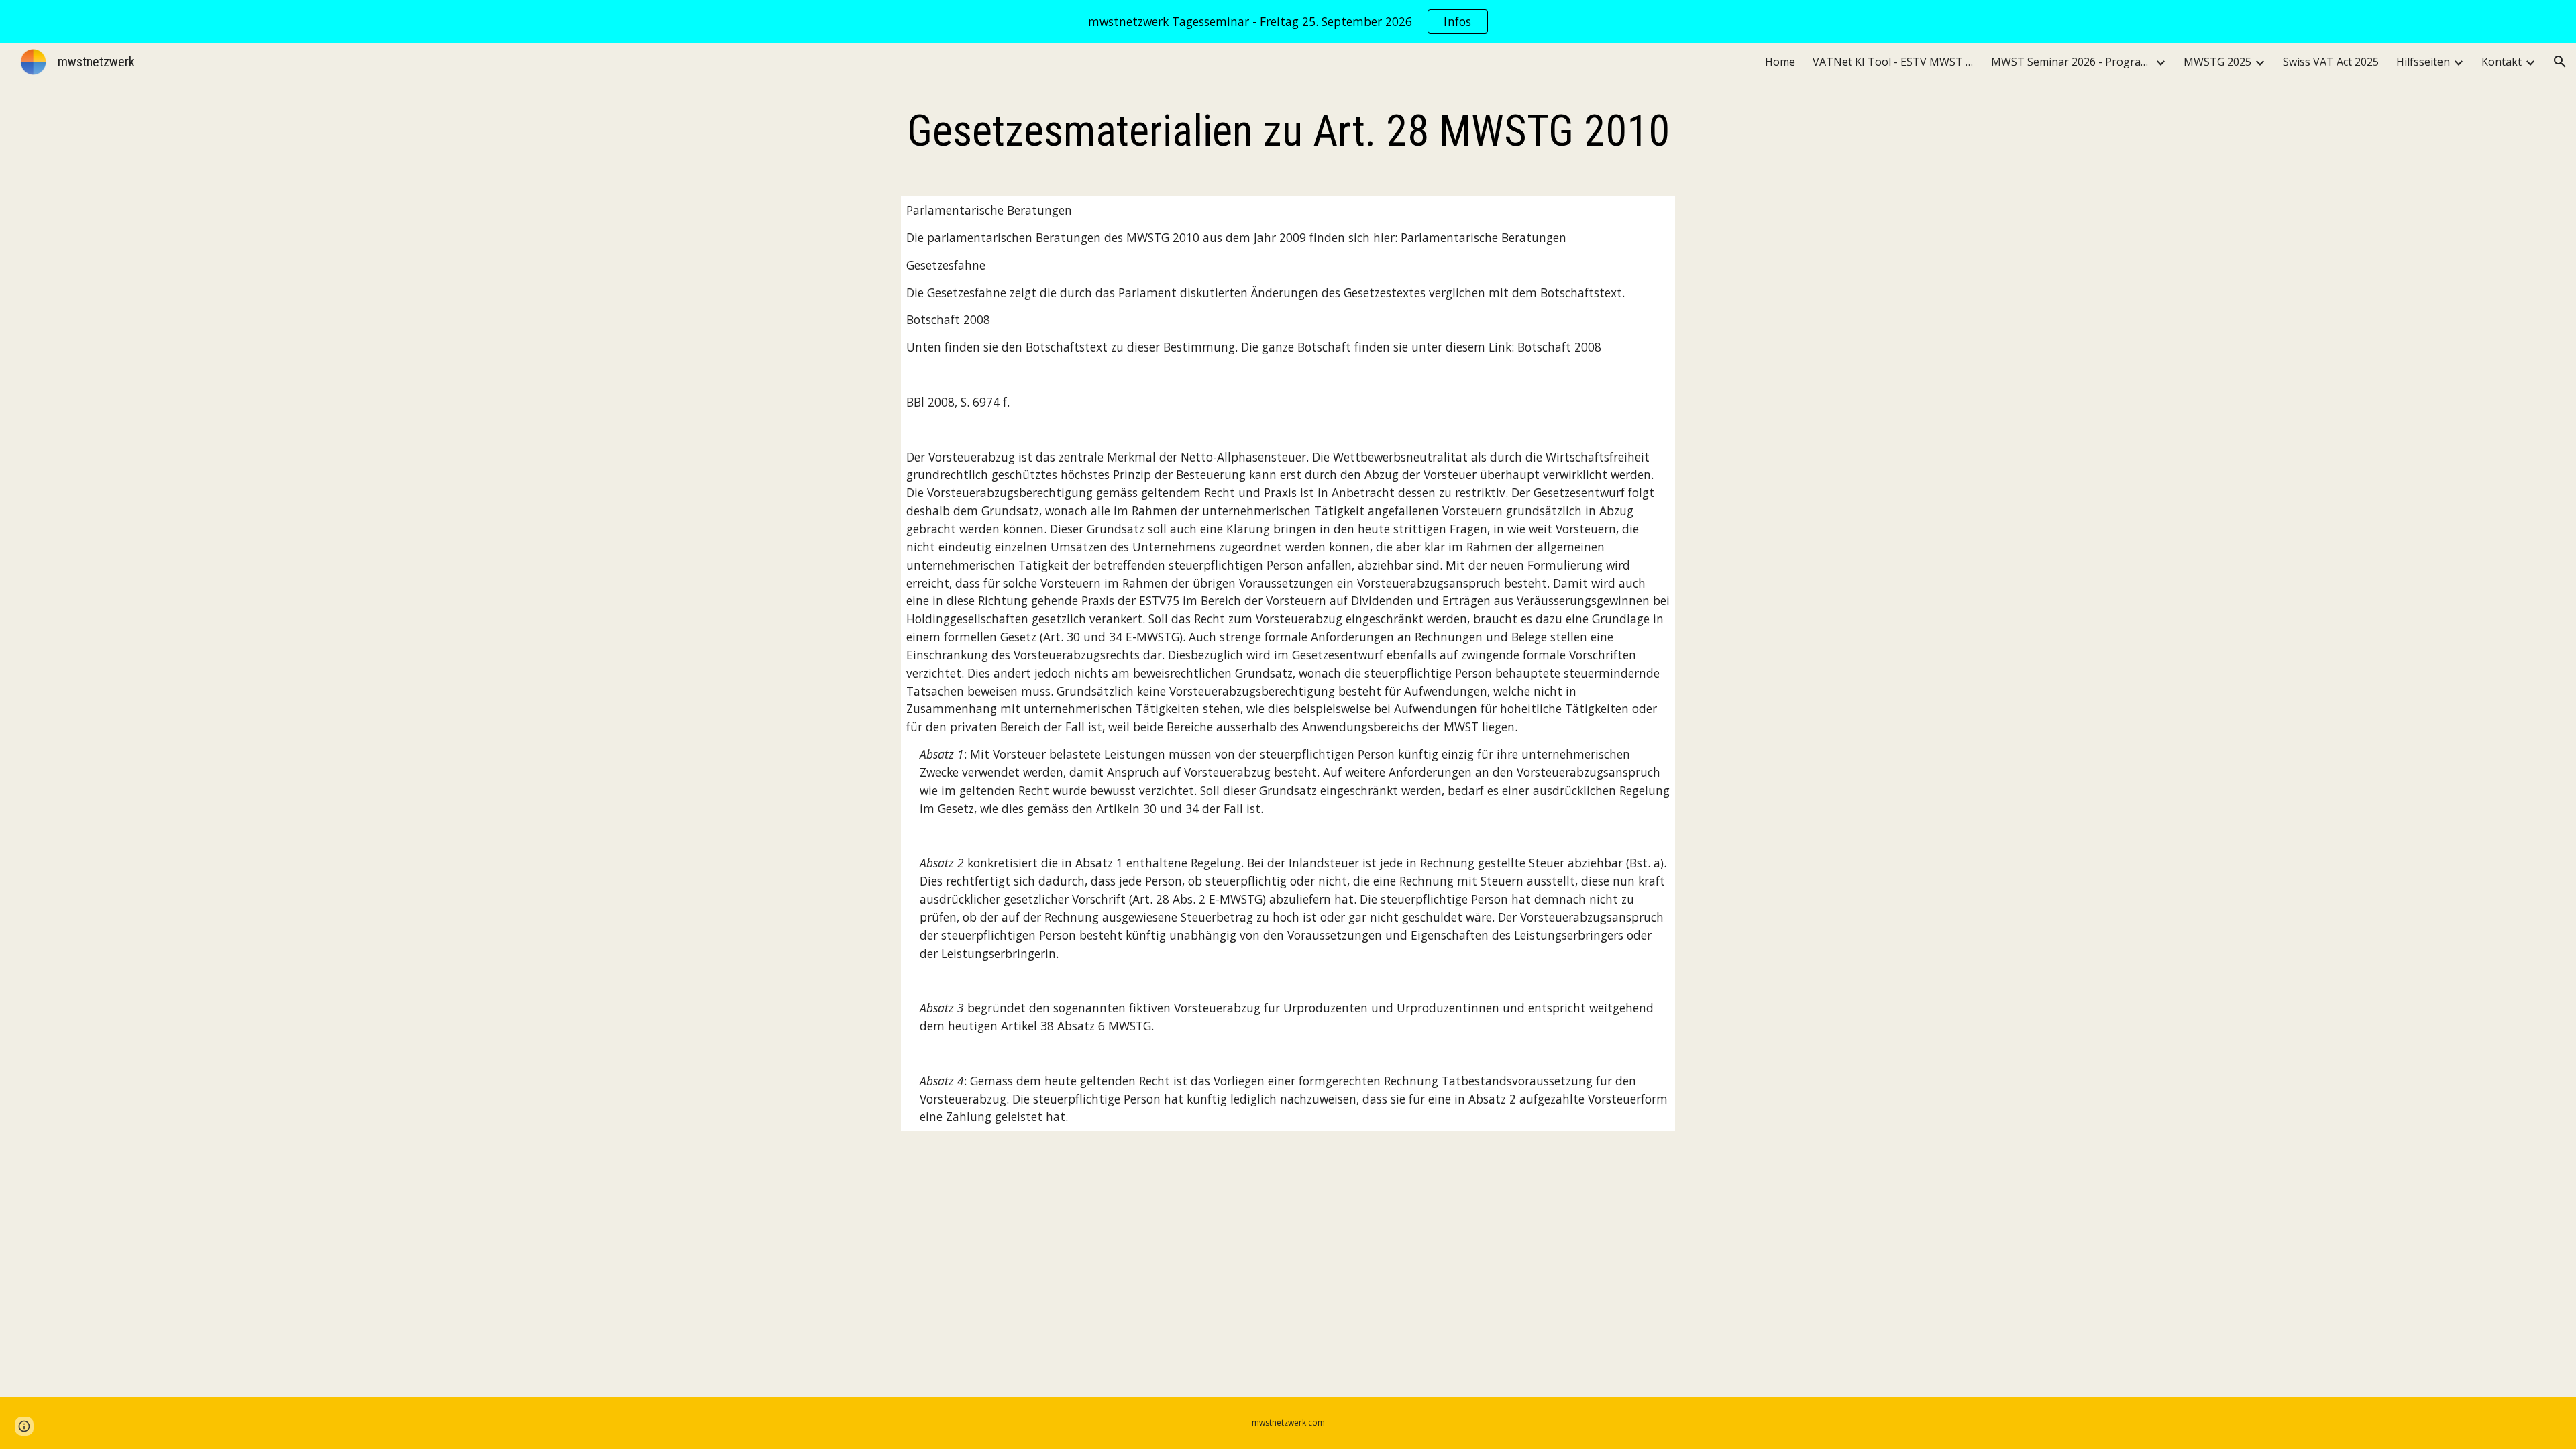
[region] (1288, 21)
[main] (1288, 131)
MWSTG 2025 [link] (2217, 62)
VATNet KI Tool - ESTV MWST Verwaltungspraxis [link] (1893, 62)
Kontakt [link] (2502, 62)
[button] (2560, 62)
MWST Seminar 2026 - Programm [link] (2072, 62)
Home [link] (1780, 62)
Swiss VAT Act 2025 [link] (2331, 62)
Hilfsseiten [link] (2423, 62)
